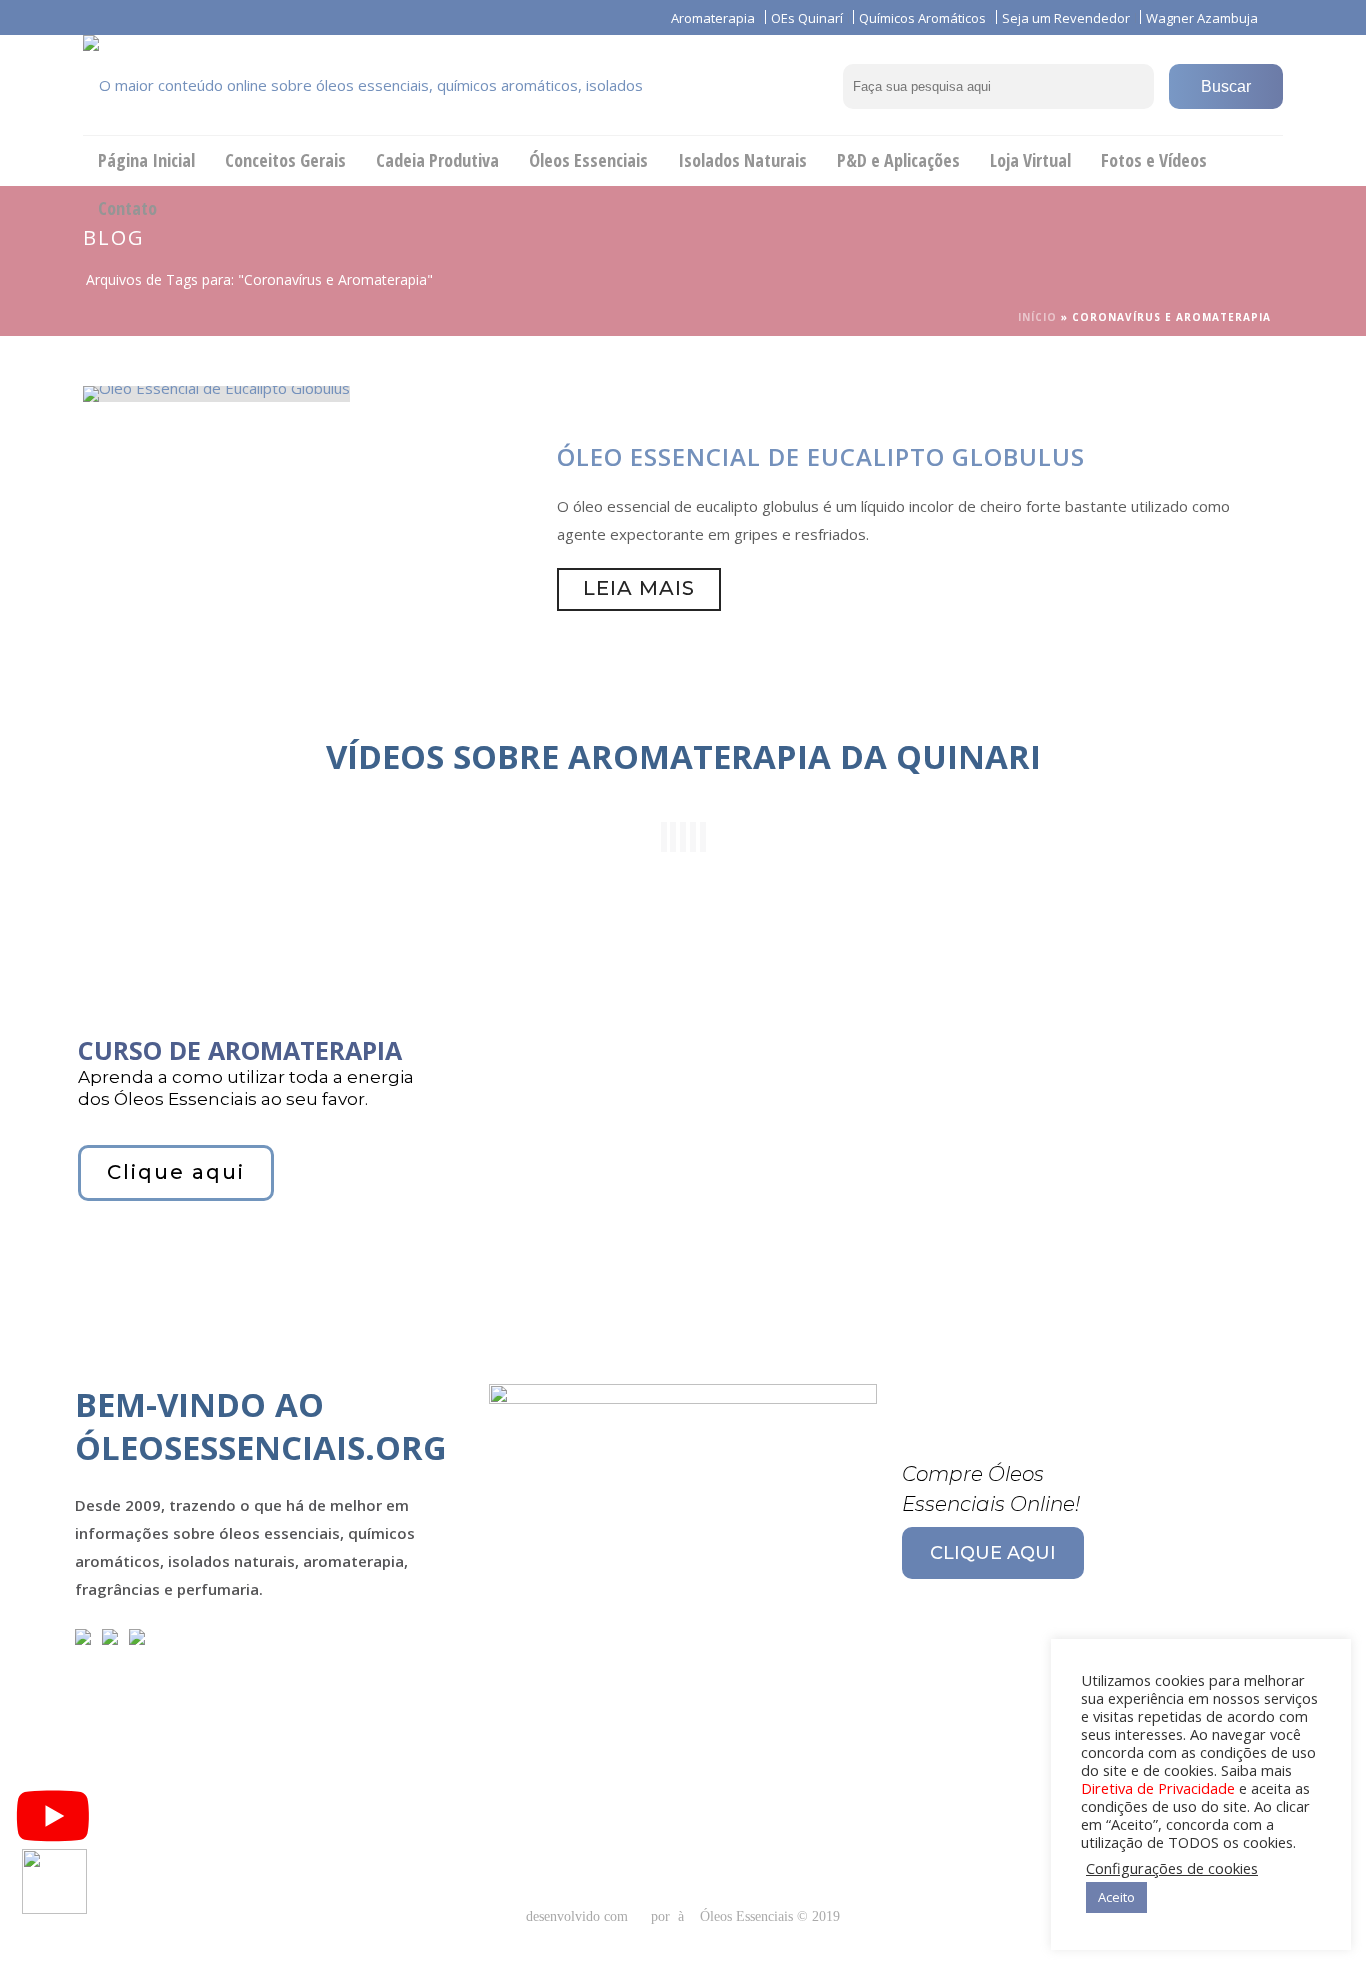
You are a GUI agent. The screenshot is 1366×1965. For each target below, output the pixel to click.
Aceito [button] (1116, 1897)
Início (1037, 317)
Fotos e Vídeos (1154, 160)
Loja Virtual (1030, 160)
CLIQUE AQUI (993, 1553)
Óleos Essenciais (588, 160)
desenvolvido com (579, 1916)
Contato (127, 208)
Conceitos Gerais (285, 160)
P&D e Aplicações (898, 160)
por (664, 1916)
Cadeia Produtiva (437, 160)
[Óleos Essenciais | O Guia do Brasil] (393, 85)
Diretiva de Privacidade (1158, 1788)
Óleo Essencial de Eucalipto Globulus (821, 456)
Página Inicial (146, 160)
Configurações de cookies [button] (1172, 1868)
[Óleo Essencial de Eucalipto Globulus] (216, 392)
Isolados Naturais (742, 160)
